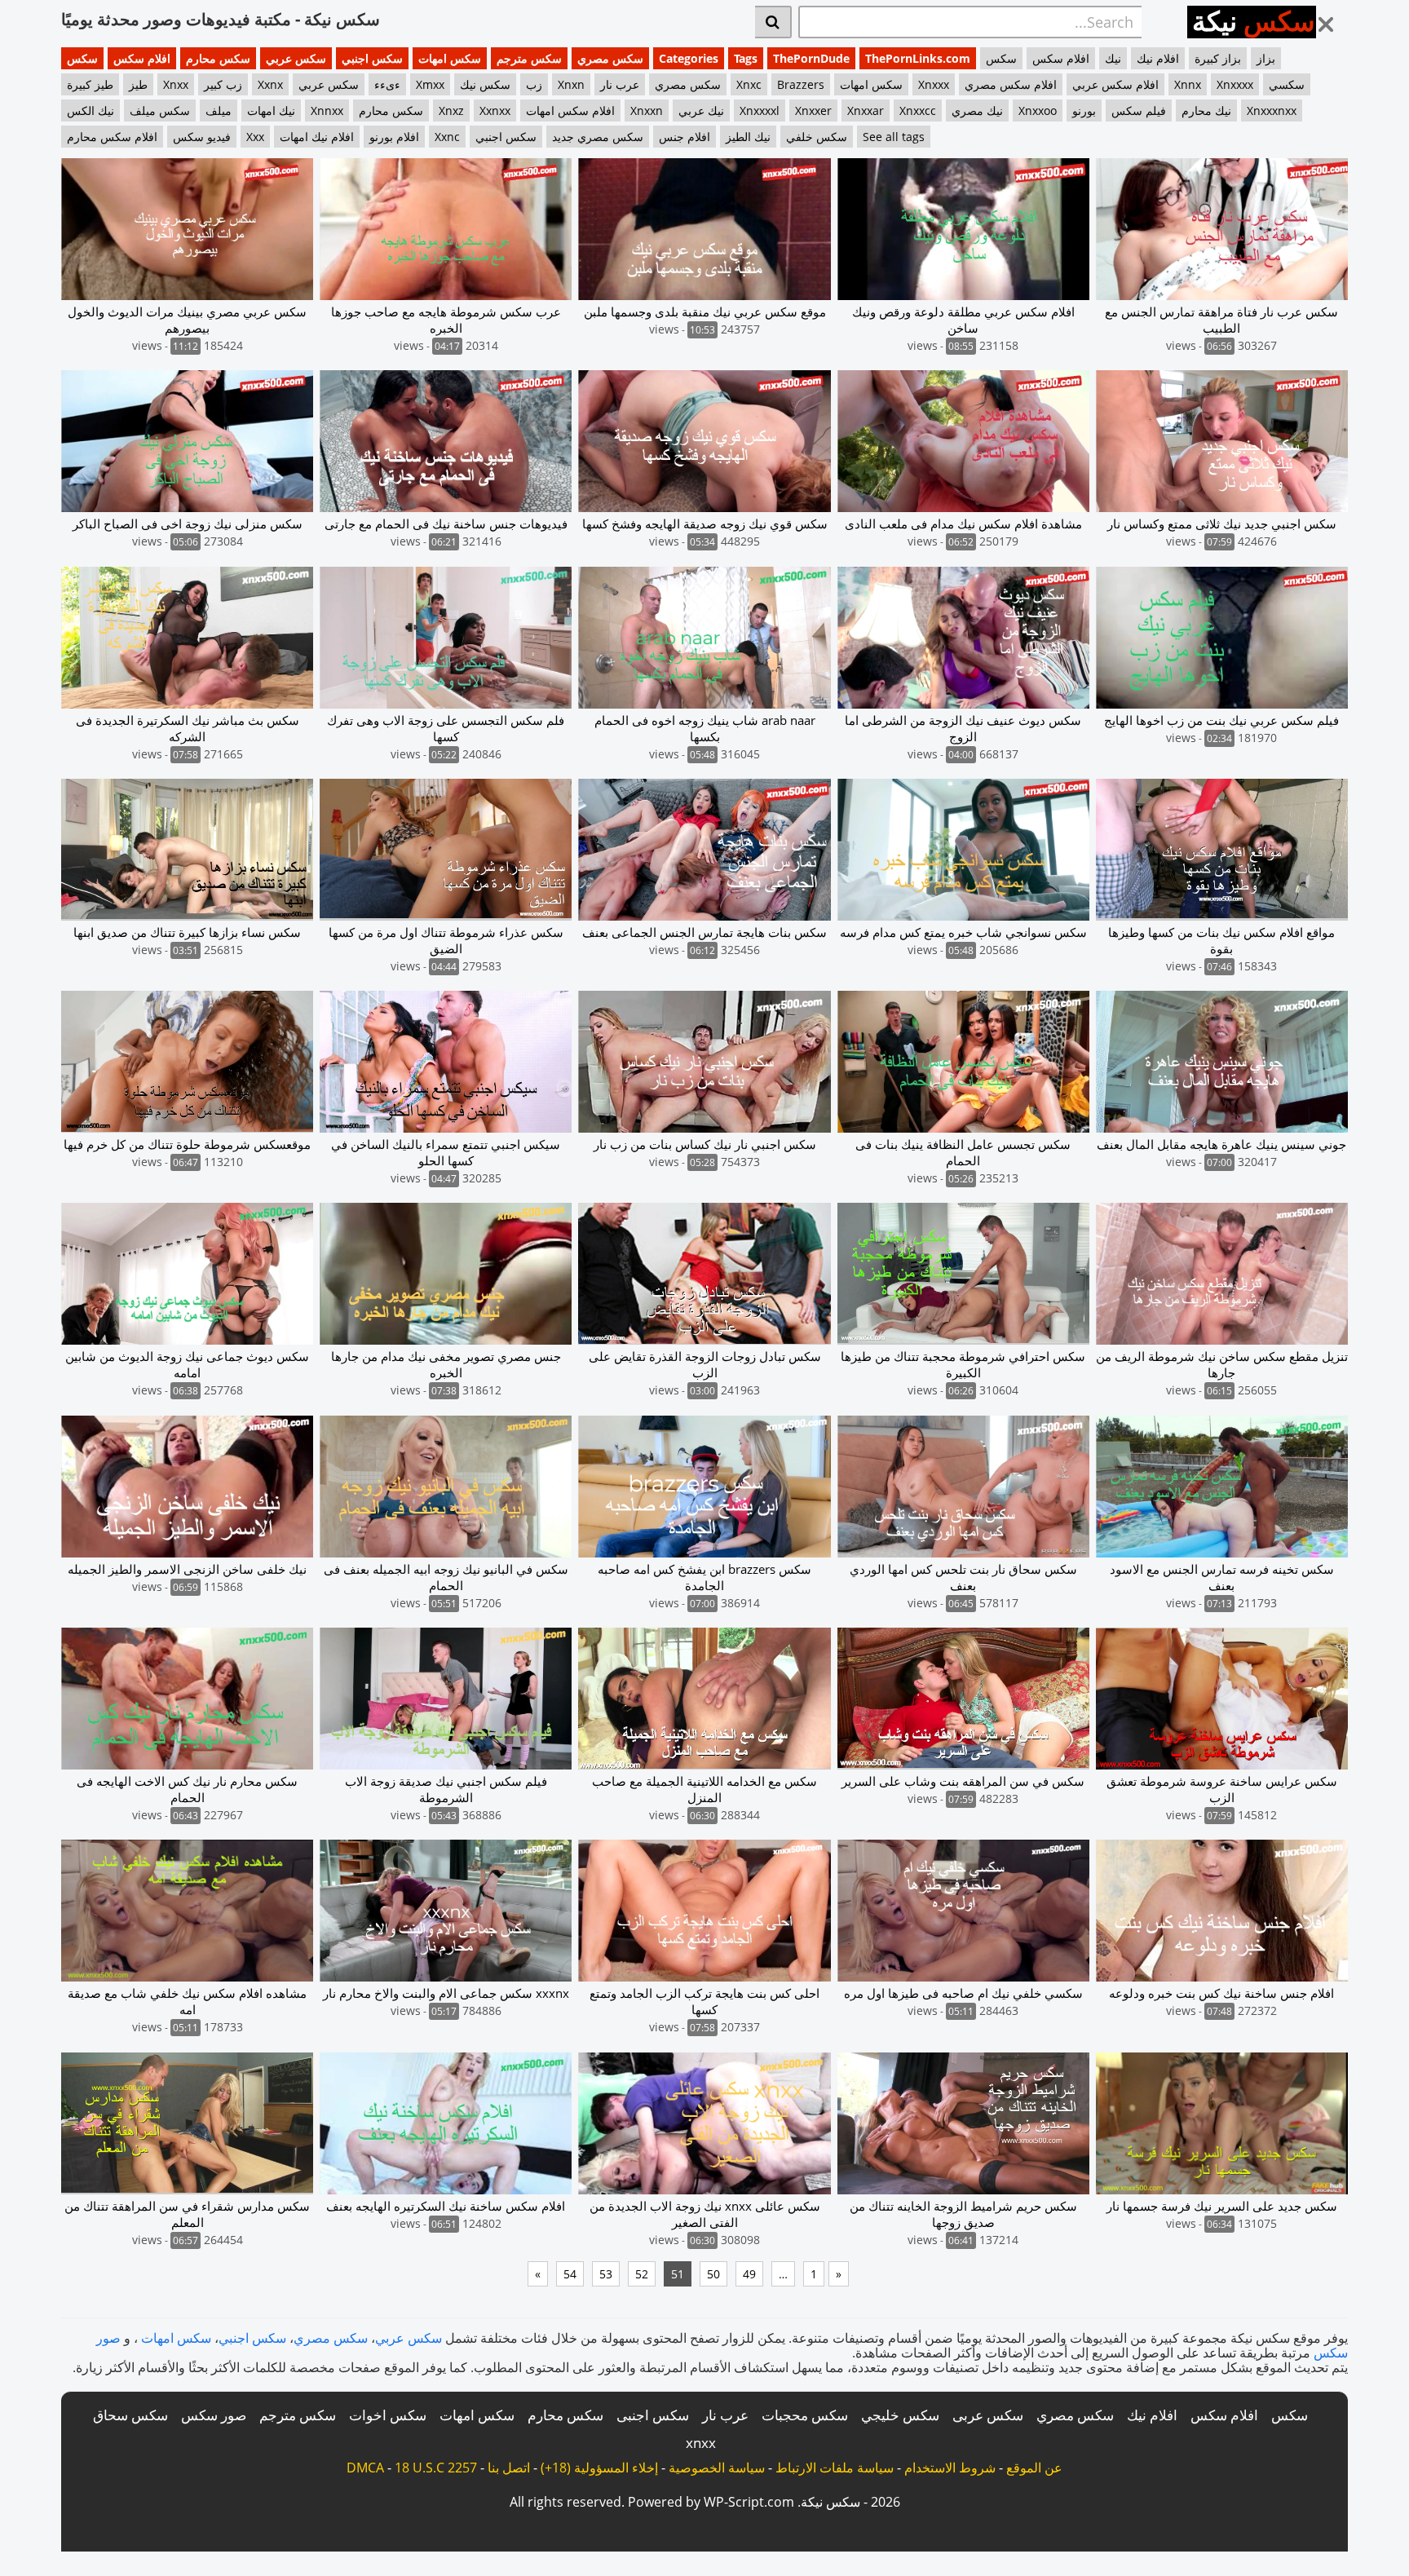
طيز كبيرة (90, 84)
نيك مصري (977, 110)
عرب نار (620, 84)
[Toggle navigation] (1332, 20)
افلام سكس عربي (1115, 84)
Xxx (255, 137)
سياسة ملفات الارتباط (835, 2468)
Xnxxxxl (760, 110)
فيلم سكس (1139, 110)
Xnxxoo (1038, 110)
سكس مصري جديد (598, 137)
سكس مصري (610, 58)
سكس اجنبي (372, 58)
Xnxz (451, 110)
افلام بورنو (394, 137)
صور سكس (214, 2415)
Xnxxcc (918, 110)
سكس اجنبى (653, 2415)
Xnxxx (934, 84)
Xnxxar (866, 110)
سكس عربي (296, 58)
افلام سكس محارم (112, 137)
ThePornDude (811, 58)
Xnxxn (647, 110)
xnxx (701, 2443)
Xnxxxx (1235, 84)
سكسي (1287, 84)
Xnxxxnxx (1272, 110)
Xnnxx (327, 110)
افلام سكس (142, 58)
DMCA (365, 2468)
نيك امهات (271, 110)
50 (713, 2274)
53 (606, 2274)
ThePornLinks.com (918, 58)
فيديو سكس (202, 137)
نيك (1113, 58)
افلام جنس (685, 137)
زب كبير (223, 84)
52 (642, 2274)
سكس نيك (485, 84)
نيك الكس (91, 110)
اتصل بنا (509, 2468)
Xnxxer (813, 110)
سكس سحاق (130, 2415)
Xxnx (270, 84)
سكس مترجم (529, 58)
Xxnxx (495, 110)
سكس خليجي (900, 2415)
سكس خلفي (817, 137)
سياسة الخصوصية (717, 2468)
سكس (82, 58)
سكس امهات (450, 58)
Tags (746, 58)
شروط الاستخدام (950, 2468)
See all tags (894, 137)
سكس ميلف (160, 110)
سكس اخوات (388, 2415)
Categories (689, 58)
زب (534, 84)
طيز (138, 84)
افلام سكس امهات (570, 110)
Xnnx (1188, 84)
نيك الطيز (748, 137)
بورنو (1084, 110)
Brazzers (801, 84)
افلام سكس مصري (1011, 84)
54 (570, 2274)
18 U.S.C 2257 (436, 2468)
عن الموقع (1034, 2468)
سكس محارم (218, 58)
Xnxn (571, 84)
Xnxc (749, 84)
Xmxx (430, 84)
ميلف (219, 110)
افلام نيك (1158, 58)
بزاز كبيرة (1218, 58)
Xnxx (176, 84)
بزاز (1266, 58)
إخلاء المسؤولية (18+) (599, 2468)
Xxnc (447, 137)
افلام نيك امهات (317, 137)
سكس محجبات (805, 2415)
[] (773, 22)
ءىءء (387, 84)
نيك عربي (701, 110)
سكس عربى (988, 2415)
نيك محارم (1206, 110)
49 (749, 2274)
